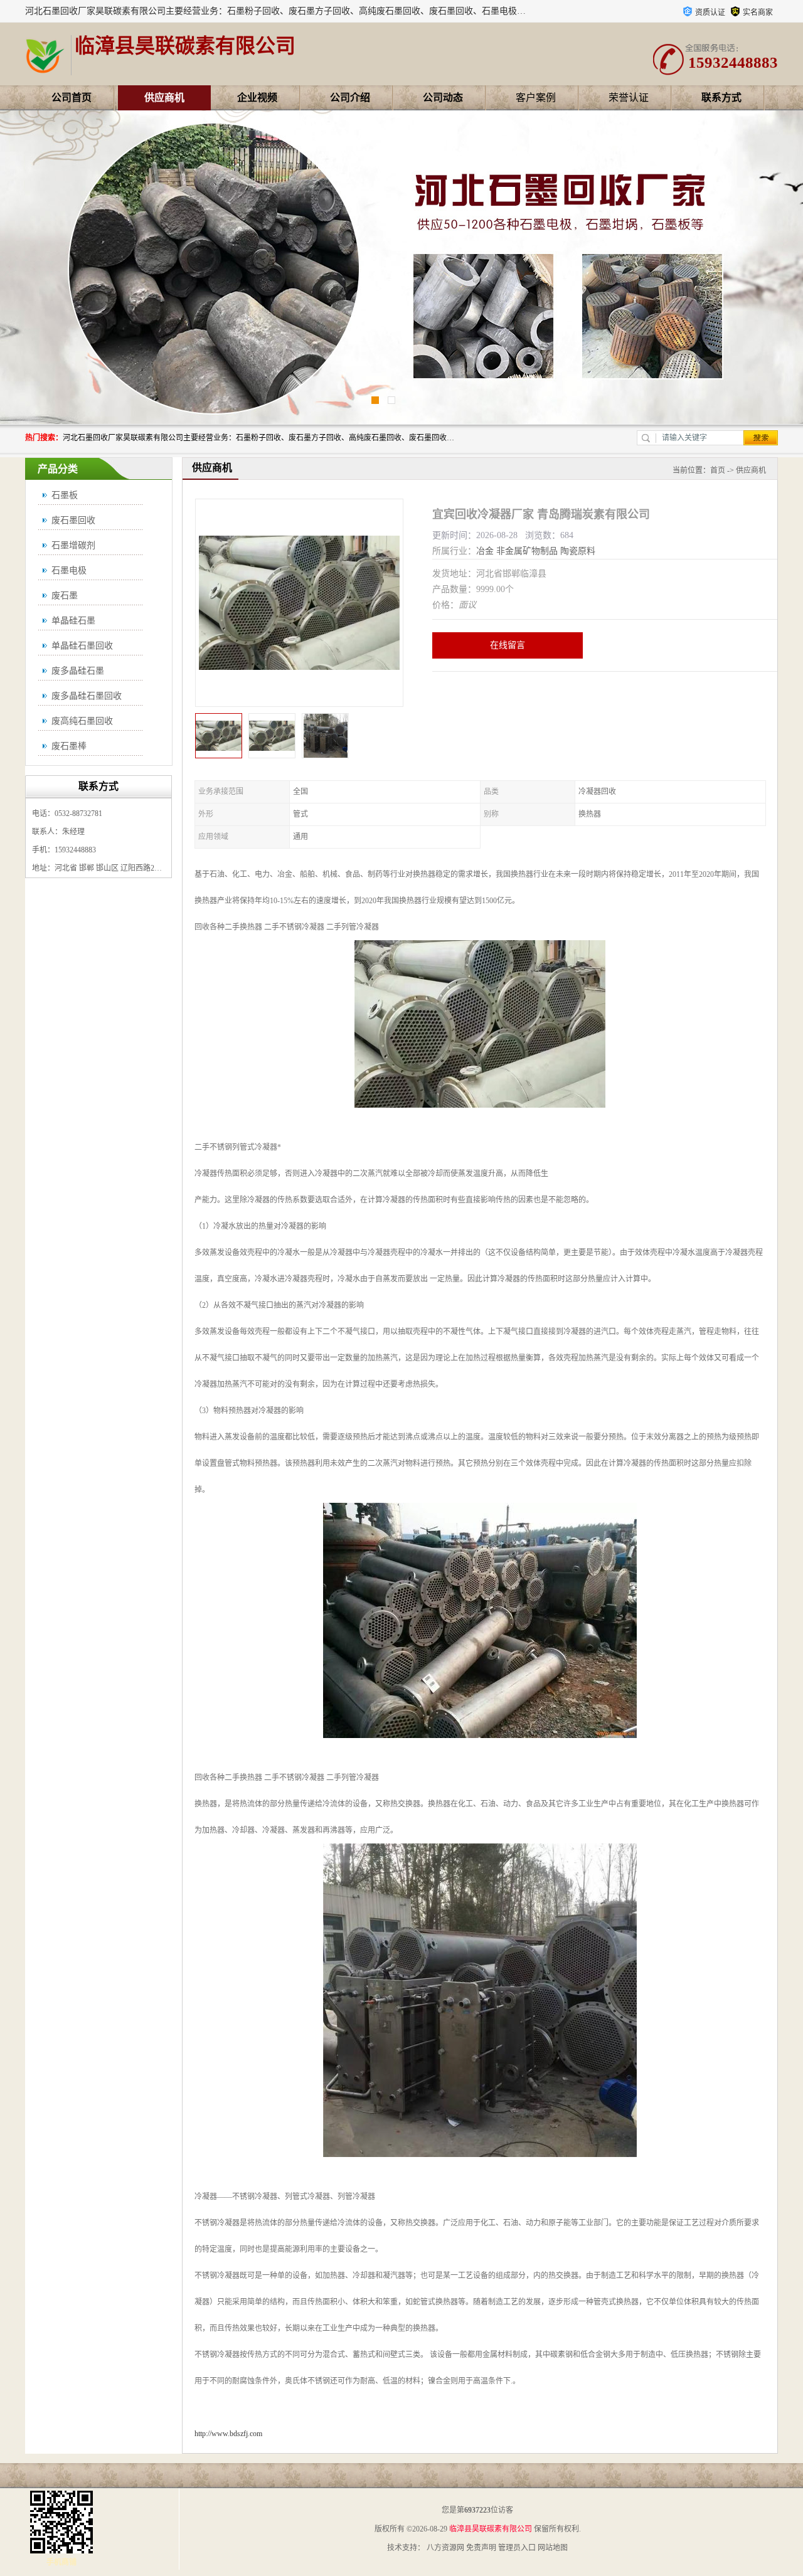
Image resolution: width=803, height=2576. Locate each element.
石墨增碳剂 (73, 545)
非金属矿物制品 (527, 551)
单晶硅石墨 (73, 621)
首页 (718, 470)
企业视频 (257, 98)
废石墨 (65, 596)
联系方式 (721, 98)
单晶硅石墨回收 (82, 646)
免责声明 (481, 2548)
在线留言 (508, 645)
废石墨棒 (69, 746)
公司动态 (443, 98)
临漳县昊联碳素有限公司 (491, 2529)
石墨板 (65, 495)
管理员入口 (517, 2548)
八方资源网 (445, 2548)
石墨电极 (69, 570)
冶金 (485, 551)
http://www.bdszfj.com (228, 2434)
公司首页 (72, 98)
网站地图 (553, 2548)
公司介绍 (350, 98)
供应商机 (164, 98)
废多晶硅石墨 (78, 671)
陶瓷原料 (578, 551)
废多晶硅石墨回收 (87, 696)
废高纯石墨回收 (82, 721)
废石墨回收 (73, 520)
